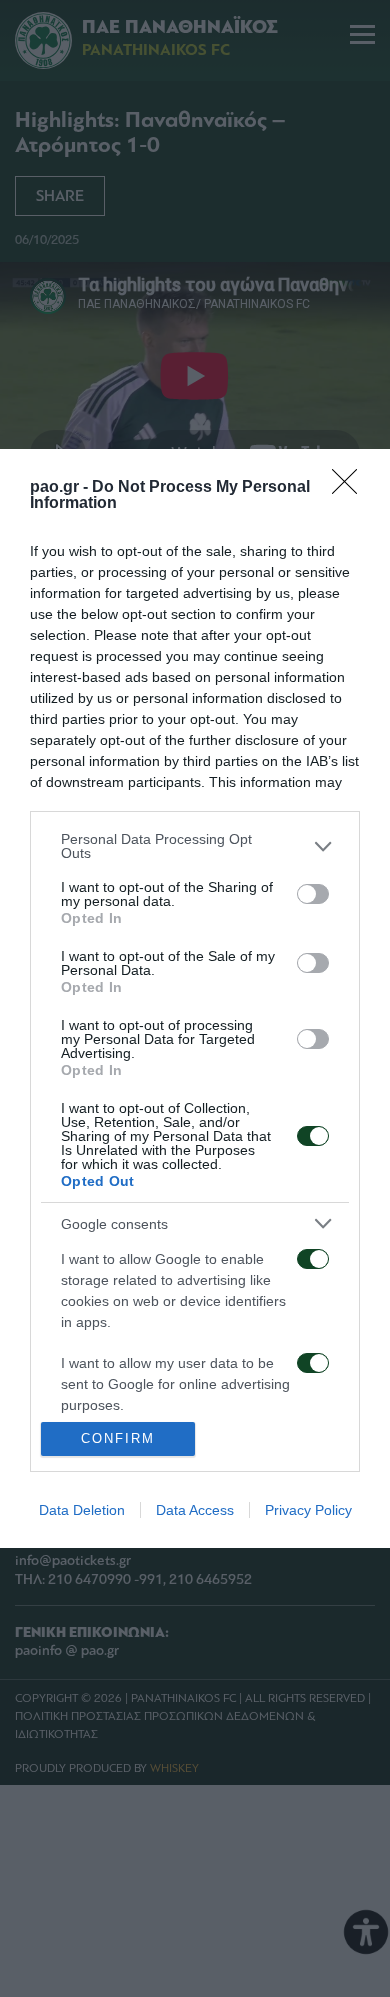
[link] (351, 488)
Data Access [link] (195, 1510)
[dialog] (195, 998)
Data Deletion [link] (82, 1510)
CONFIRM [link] (118, 1438)
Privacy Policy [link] (308, 1510)
